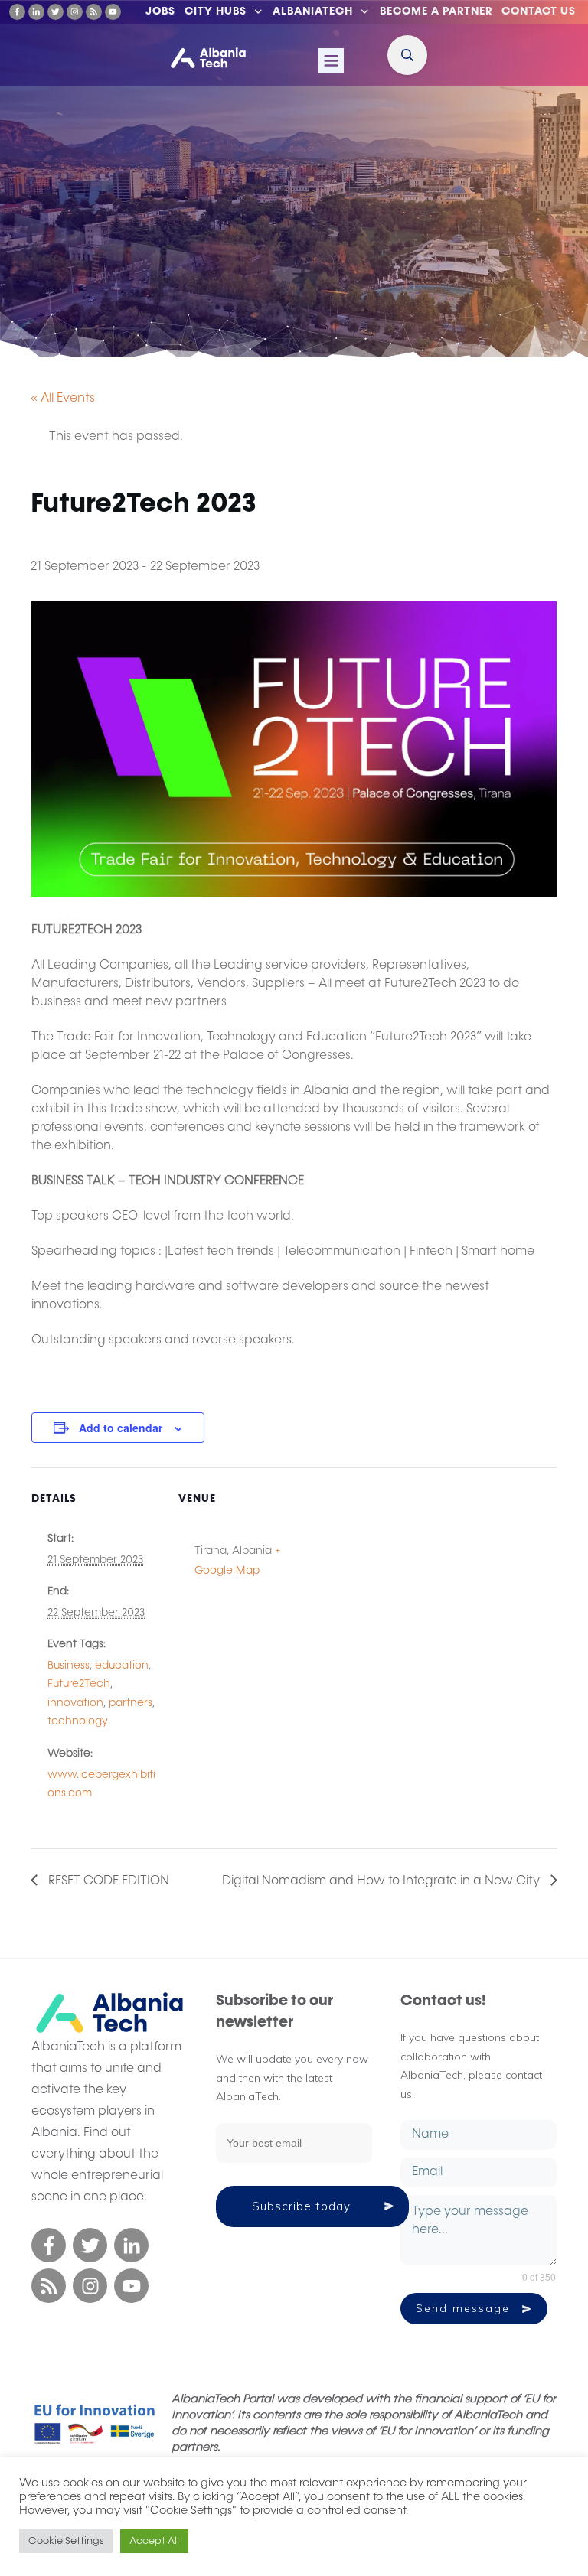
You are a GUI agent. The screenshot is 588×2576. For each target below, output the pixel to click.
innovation (75, 1703)
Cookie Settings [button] (66, 2541)
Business (69, 1666)
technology (78, 1721)
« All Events (63, 399)
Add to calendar (121, 1428)
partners (131, 1703)
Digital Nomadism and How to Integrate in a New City (382, 1881)
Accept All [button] (154, 2541)
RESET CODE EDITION (107, 1881)
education (122, 1666)
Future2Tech (79, 1684)
